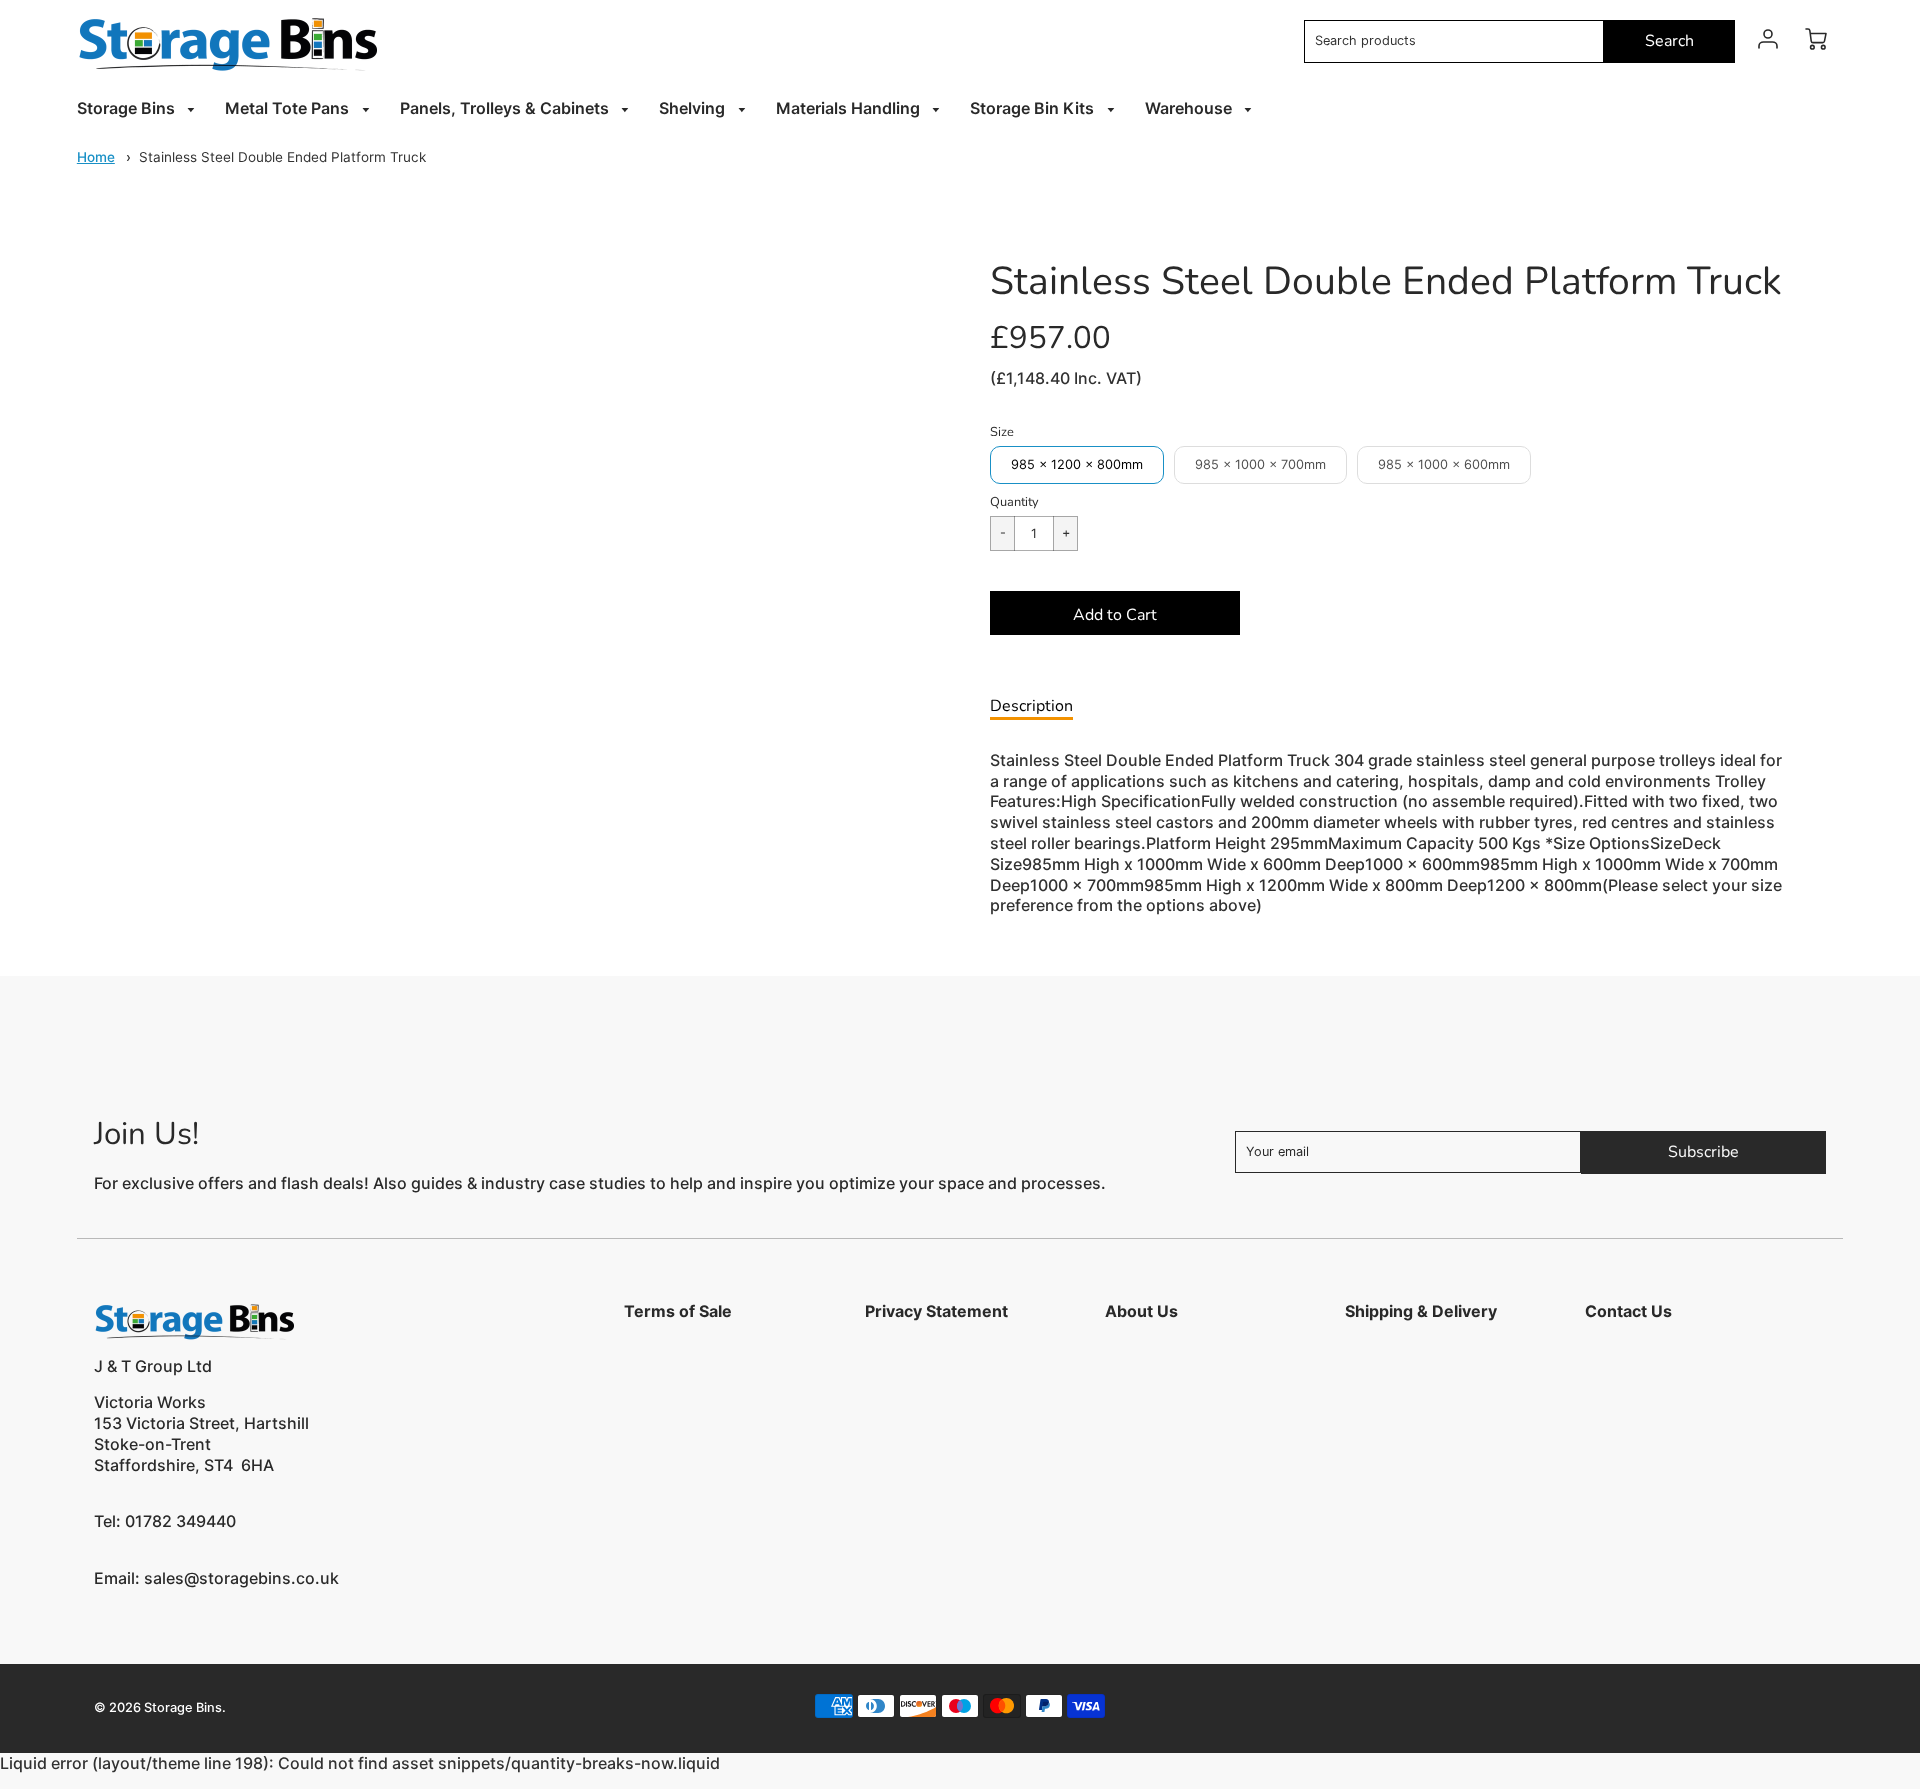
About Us (1141, 1311)
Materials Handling (850, 108)
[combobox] (1454, 41)
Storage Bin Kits (1034, 108)
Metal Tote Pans (289, 108)
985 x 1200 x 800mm (1077, 464)
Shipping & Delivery (1421, 1311)
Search (1669, 41)
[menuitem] (139, 108)
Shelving (694, 108)
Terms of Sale (678, 1311)
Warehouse (1190, 108)
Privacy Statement (936, 1311)
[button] (1115, 613)
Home (96, 157)
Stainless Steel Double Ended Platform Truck (282, 157)
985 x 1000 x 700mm (1260, 464)
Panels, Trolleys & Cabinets (506, 108)
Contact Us (1628, 1311)
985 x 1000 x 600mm (1444, 464)
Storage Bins (128, 108)
